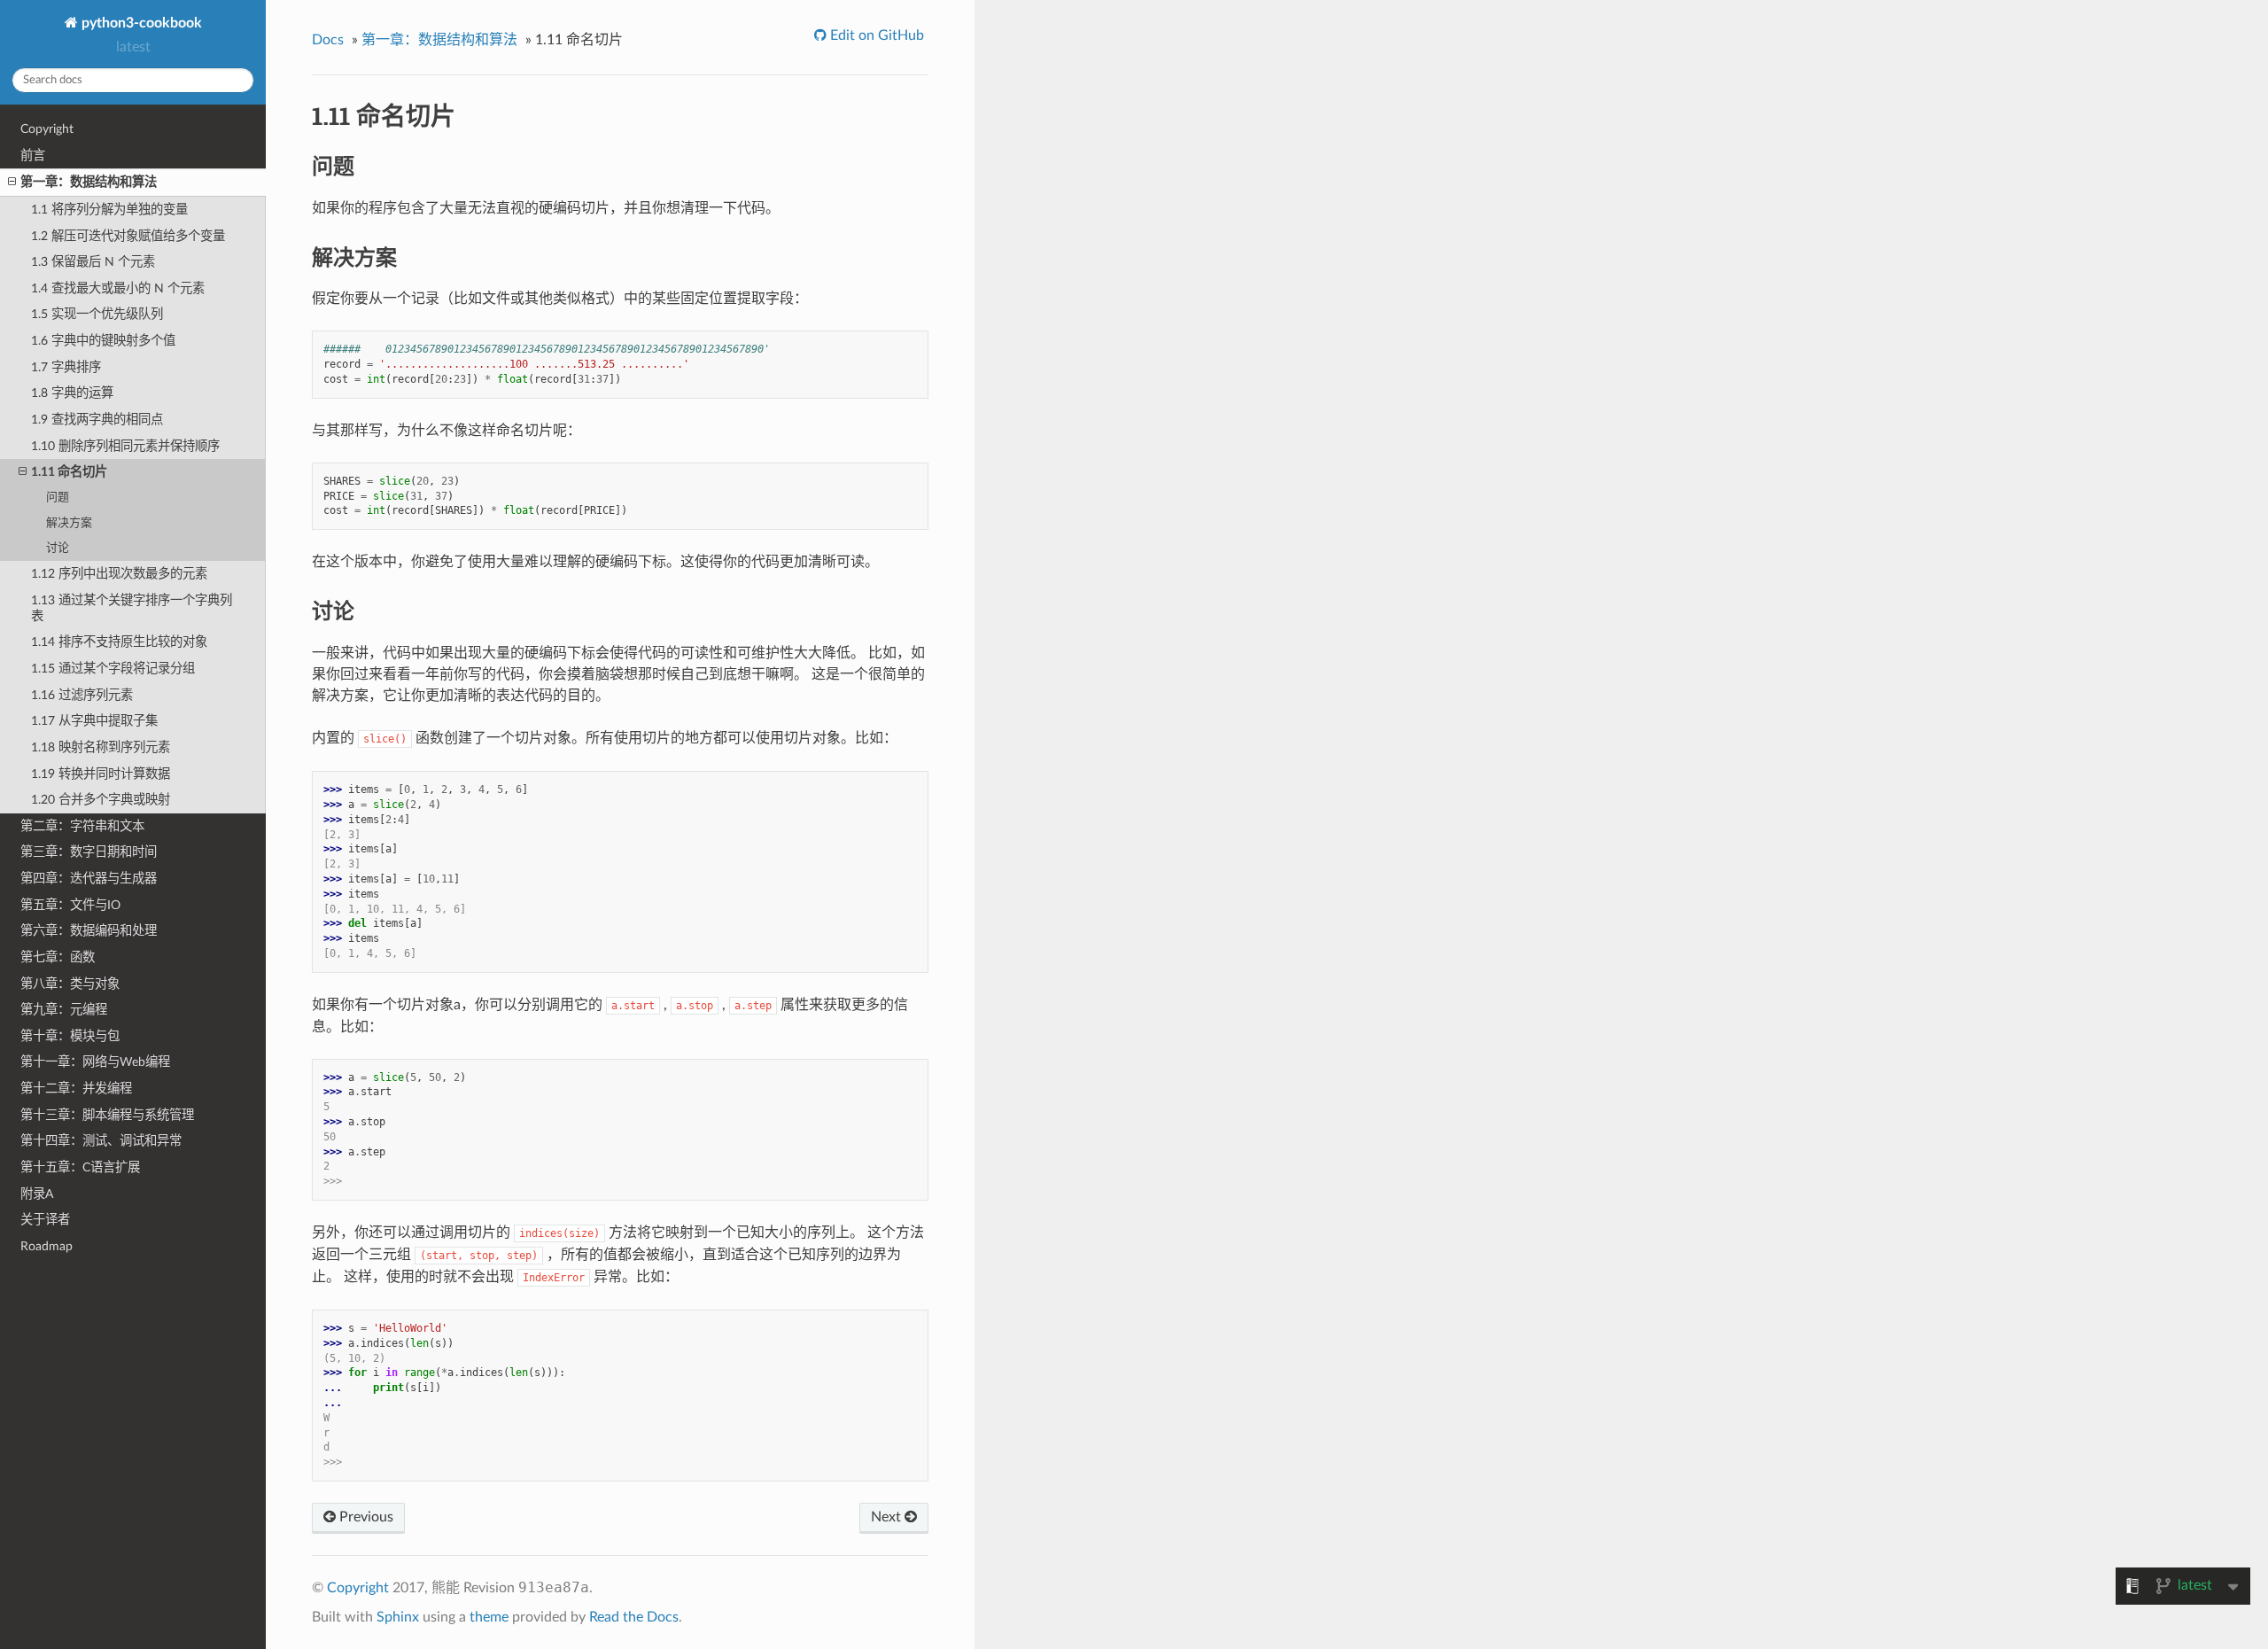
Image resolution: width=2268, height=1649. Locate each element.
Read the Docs (634, 1617)
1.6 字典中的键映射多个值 (103, 341)
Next (888, 1517)
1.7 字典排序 (66, 367)
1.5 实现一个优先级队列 (97, 314)
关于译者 (45, 1220)
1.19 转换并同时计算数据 (101, 774)
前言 (33, 156)
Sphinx (398, 1617)
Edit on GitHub (875, 35)
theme (489, 1617)
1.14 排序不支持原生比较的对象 (119, 642)
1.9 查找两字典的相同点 (97, 420)
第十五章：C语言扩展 (80, 1167)
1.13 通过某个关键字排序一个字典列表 (132, 608)
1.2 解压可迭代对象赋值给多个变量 (128, 236)
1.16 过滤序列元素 (82, 695)
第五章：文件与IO (70, 905)
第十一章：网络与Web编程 (95, 1062)
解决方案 (69, 523)
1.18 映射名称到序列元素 (101, 747)
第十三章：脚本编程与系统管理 (107, 1115)
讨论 (58, 548)
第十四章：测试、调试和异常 (101, 1141)
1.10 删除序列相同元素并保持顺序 (125, 446)
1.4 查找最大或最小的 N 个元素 (118, 288)
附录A (37, 1194)
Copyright (47, 129)
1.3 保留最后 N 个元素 (93, 262)
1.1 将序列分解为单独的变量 (109, 210)
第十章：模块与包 (70, 1036)
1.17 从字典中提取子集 (94, 721)
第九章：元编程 (64, 1010)
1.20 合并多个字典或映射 (101, 800)
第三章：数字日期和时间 (89, 852)
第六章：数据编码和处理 (89, 931)
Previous (365, 1517)
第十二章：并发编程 (76, 1089)
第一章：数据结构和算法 (89, 182)
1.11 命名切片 (69, 472)
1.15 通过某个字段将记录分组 (113, 669)
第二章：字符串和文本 (82, 826)
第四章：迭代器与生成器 (89, 879)
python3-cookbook (140, 23)
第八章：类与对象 (70, 984)
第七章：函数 (58, 957)
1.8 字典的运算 (72, 393)
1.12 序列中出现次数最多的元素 (119, 574)
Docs (328, 40)
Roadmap (47, 1246)
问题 (58, 498)
